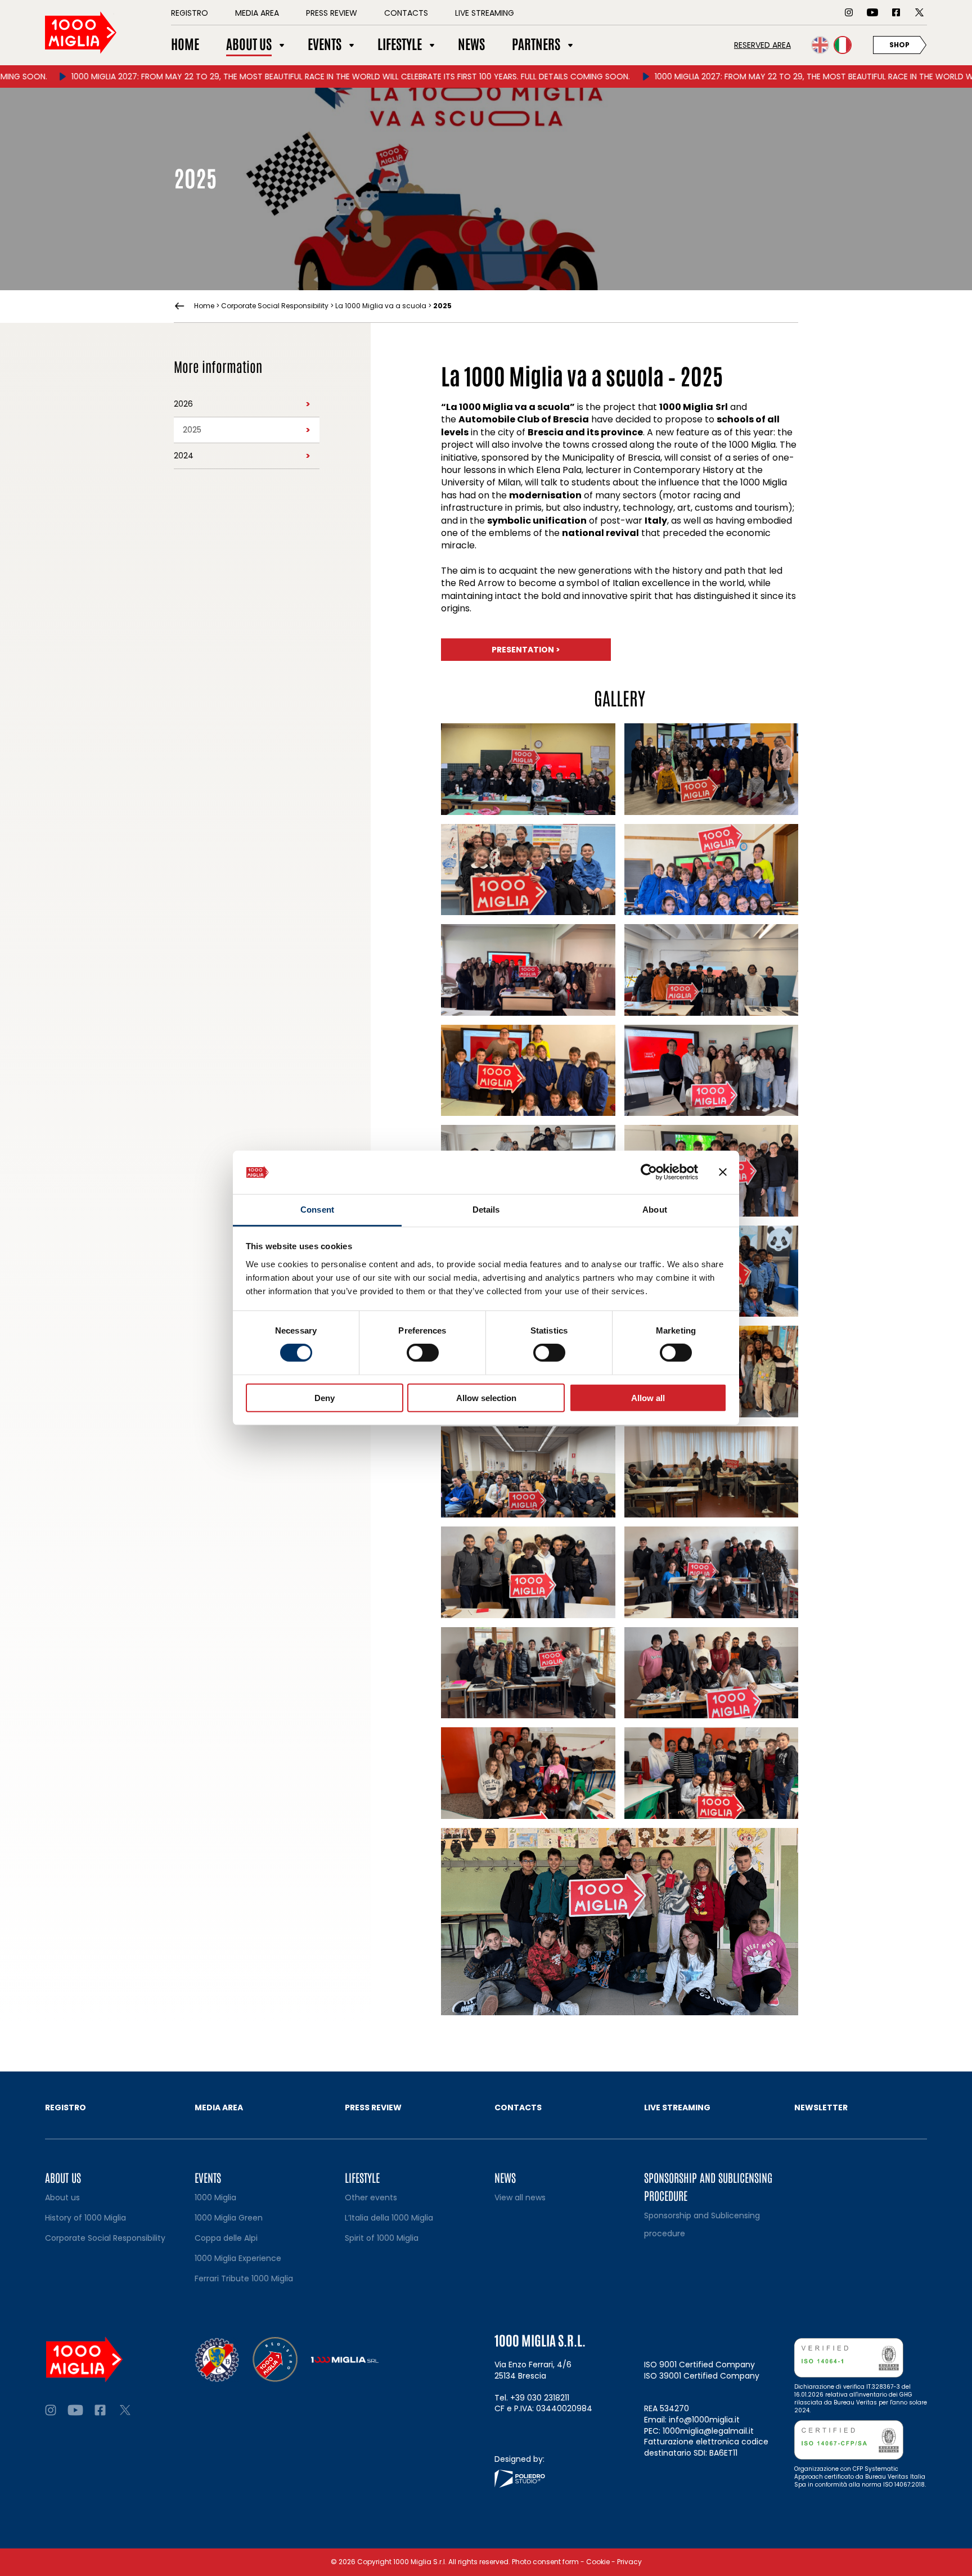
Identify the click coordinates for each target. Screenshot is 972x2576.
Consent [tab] (317, 1210)
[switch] (423, 1353)
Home (204, 306)
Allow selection (486, 1397)
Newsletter (821, 2107)
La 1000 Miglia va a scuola (381, 306)
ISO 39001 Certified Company (702, 2376)
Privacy (629, 2562)
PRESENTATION (526, 650)
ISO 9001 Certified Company (699, 2365)
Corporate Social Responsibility (275, 306)
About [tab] (655, 1210)
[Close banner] (723, 1172)
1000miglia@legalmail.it (708, 2431)
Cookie (598, 2562)
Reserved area (762, 45)
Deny (325, 1397)
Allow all (648, 1397)
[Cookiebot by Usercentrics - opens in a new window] (649, 1172)
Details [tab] (486, 1210)
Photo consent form (545, 2562)
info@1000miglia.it (704, 2420)
